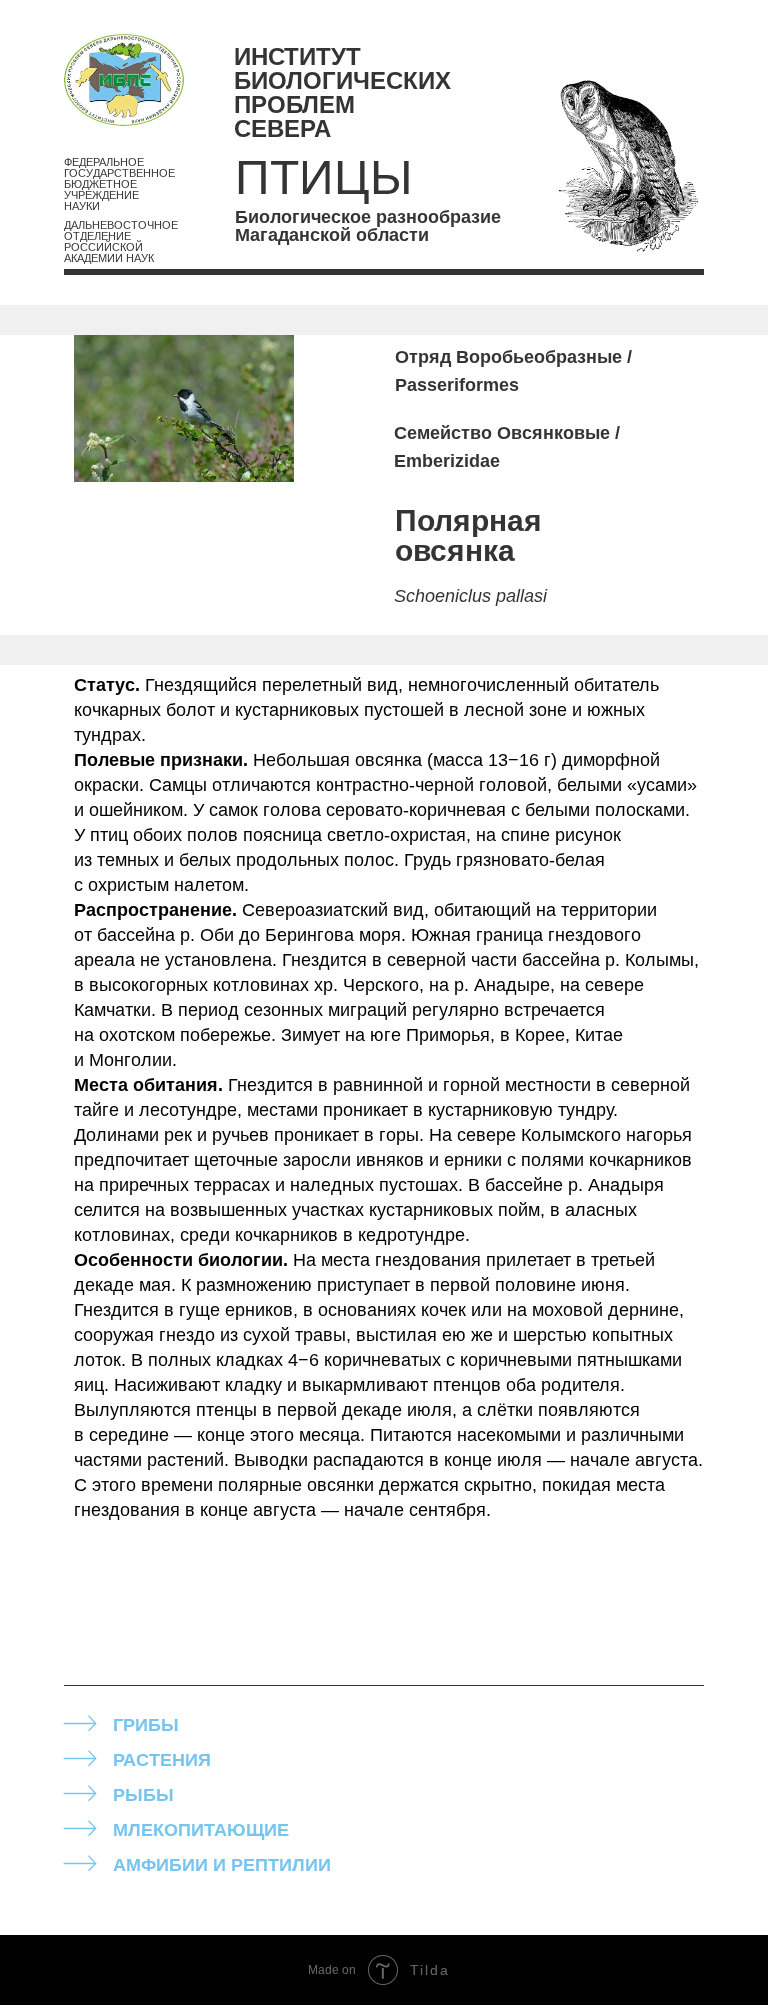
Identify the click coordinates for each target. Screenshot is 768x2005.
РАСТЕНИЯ (162, 1760)
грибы (146, 1725)
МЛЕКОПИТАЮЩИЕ (201, 1830)
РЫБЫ (143, 1795)
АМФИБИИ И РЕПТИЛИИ (222, 1865)
